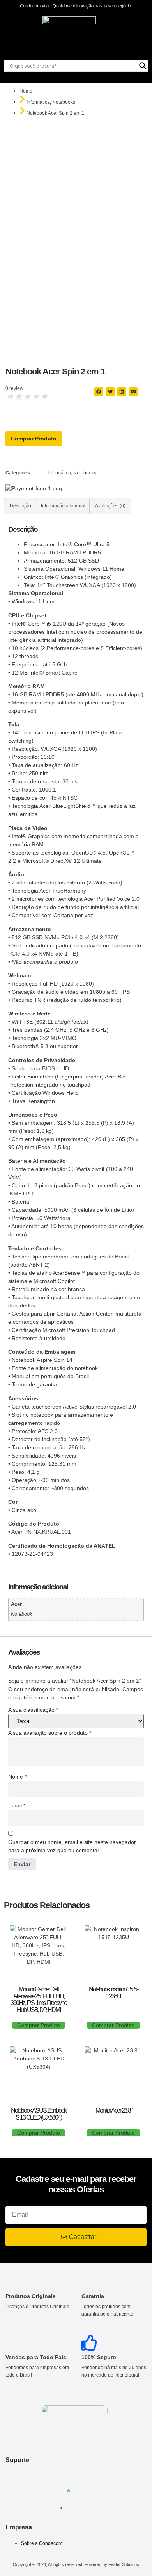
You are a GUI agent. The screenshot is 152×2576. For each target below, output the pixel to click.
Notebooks (64, 102)
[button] (99, 392)
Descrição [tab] (20, 506)
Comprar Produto (34, 439)
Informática (38, 102)
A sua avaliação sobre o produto (50, 1733)
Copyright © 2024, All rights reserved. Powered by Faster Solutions (76, 2564)
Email (17, 1805)
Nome (17, 1777)
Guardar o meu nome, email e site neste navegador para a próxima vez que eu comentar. (72, 1846)
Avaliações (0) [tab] (110, 506)
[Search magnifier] (143, 66)
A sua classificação (33, 1710)
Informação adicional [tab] (63, 506)
